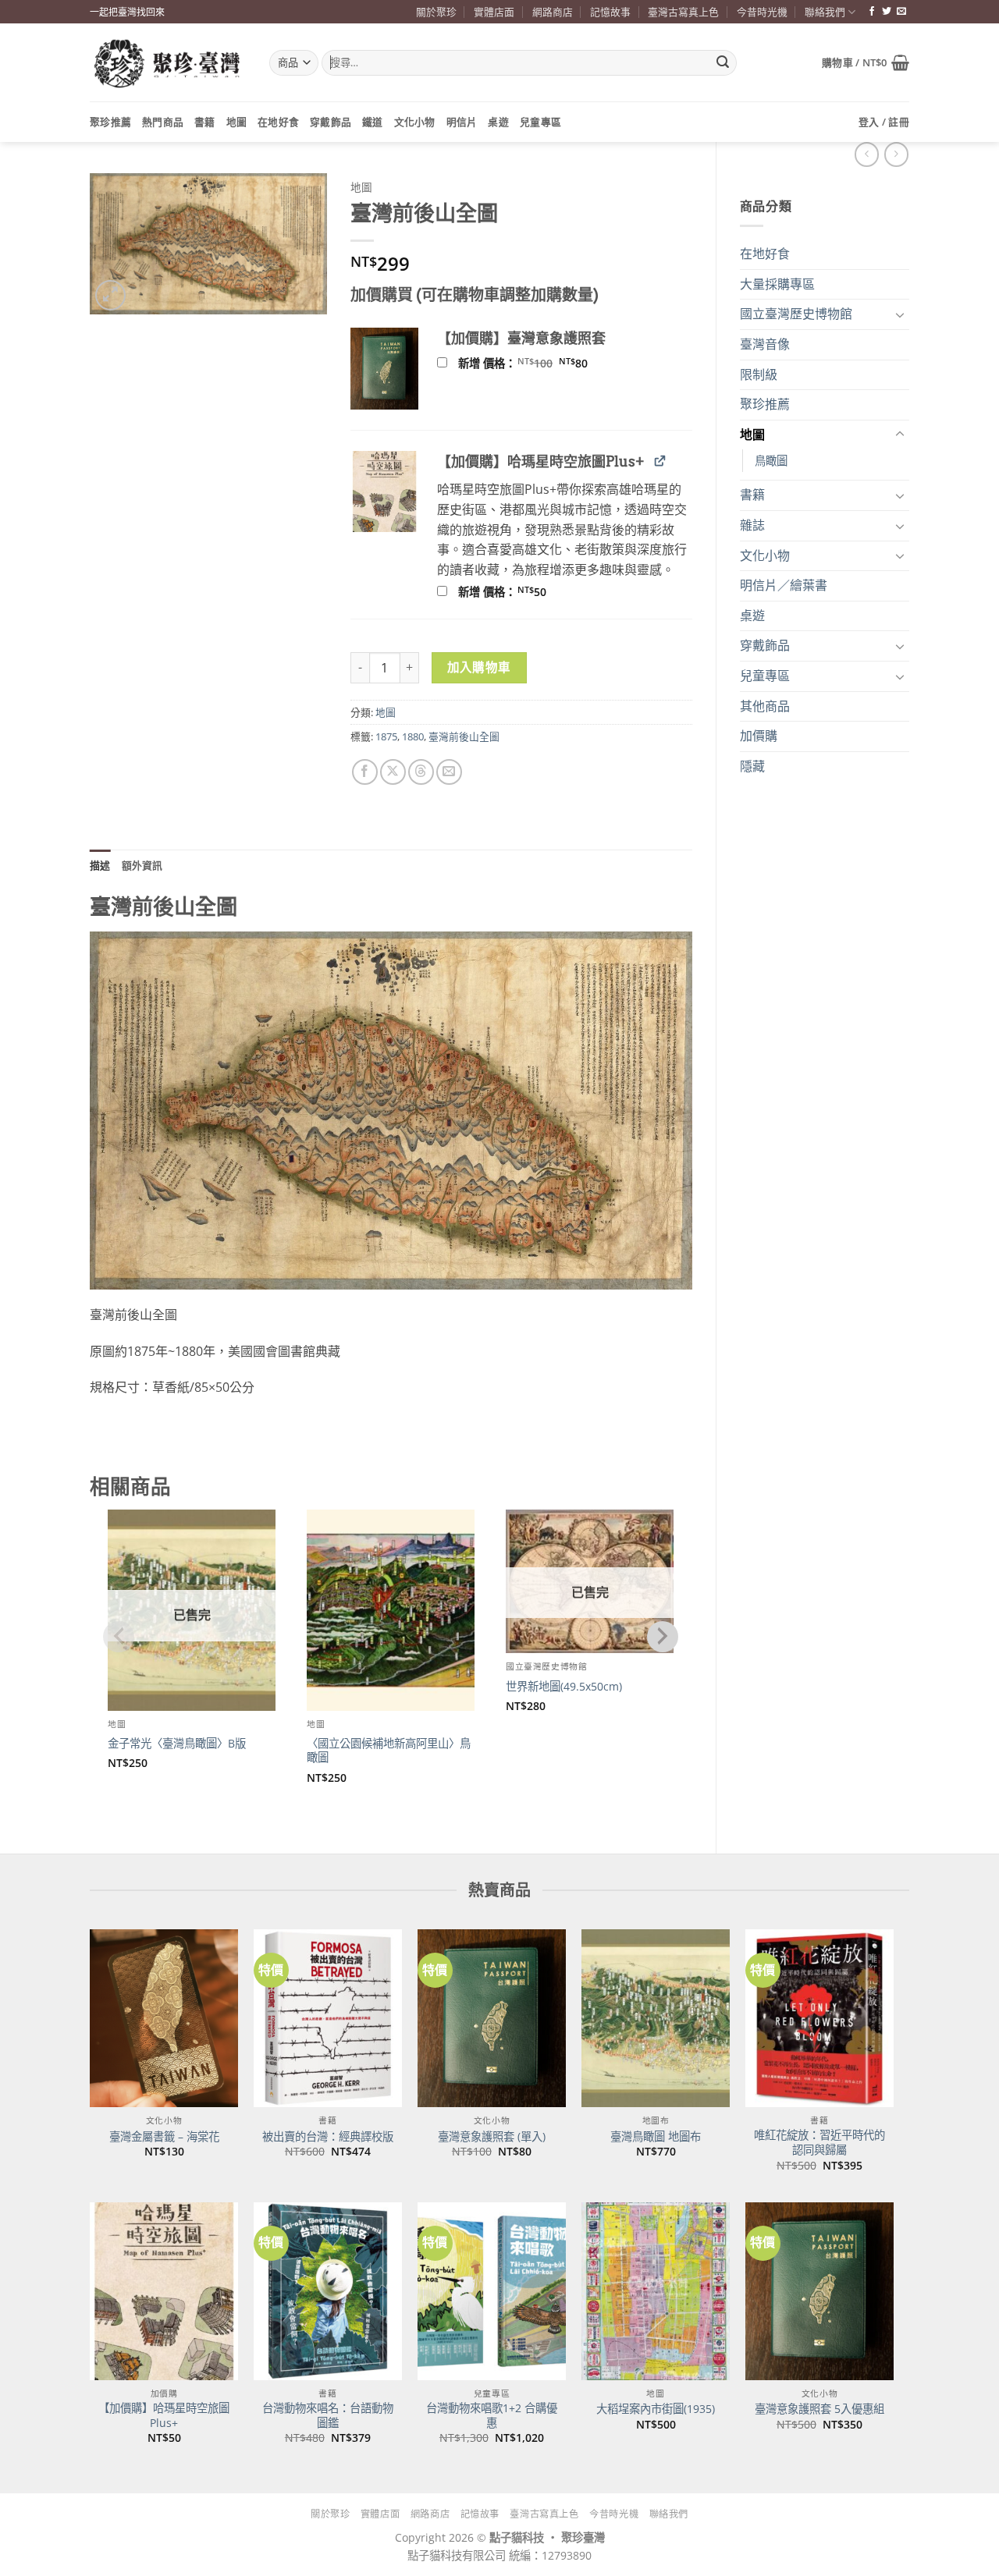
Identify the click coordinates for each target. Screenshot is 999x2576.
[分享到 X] (393, 772)
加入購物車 (479, 667)
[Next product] (867, 154)
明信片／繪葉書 (784, 585)
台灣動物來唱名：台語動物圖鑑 (328, 2416)
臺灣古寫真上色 (683, 12)
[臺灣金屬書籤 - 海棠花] (164, 2018)
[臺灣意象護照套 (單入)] (492, 2018)
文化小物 (415, 122)
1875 (386, 736)
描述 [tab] (100, 865)
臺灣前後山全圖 (464, 736)
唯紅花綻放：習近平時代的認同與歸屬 (819, 2143)
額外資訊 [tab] (142, 865)
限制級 (759, 374)
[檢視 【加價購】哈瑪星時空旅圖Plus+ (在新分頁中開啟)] (660, 461)
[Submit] (723, 63)
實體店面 (494, 12)
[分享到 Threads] (421, 772)
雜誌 (752, 525)
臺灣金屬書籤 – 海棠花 (164, 2137)
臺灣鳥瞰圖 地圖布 (656, 2137)
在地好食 (278, 122)
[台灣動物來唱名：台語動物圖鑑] (328, 2291)
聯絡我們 (825, 12)
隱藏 (752, 766)
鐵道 (373, 122)
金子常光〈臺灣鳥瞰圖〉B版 (177, 1744)
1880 (413, 736)
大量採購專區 (777, 284)
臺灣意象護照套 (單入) (492, 2137)
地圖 (237, 122)
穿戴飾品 (331, 122)
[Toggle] (900, 314)
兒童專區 (540, 122)
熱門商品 (163, 122)
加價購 (759, 736)
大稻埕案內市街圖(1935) (656, 2409)
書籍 (205, 122)
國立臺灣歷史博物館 (796, 314)
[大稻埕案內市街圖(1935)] (656, 2291)
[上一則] (896, 154)
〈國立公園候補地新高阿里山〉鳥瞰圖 (389, 1751)
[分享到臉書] (365, 772)
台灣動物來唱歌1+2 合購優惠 (492, 2416)
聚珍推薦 (110, 122)
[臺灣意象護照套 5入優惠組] (819, 2291)
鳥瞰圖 (771, 461)
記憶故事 (610, 12)
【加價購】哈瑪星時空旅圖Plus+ (164, 2416)
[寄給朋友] (449, 772)
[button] (866, 62)
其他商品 (765, 706)
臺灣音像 (765, 344)
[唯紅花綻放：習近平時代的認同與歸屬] (819, 2018)
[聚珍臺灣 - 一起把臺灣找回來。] (168, 63)
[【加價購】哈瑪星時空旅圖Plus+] (164, 2291)
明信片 (462, 122)
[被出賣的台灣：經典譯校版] (328, 2018)
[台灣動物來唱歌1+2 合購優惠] (492, 2291)
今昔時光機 (762, 12)
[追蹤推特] (887, 12)
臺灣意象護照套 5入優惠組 (819, 2409)
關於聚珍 (436, 12)
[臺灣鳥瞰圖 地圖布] (656, 2018)
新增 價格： (543, 364)
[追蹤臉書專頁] (872, 12)
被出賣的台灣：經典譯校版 (328, 2137)
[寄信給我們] (901, 12)
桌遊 (498, 122)
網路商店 (553, 12)
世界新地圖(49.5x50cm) (564, 1687)
